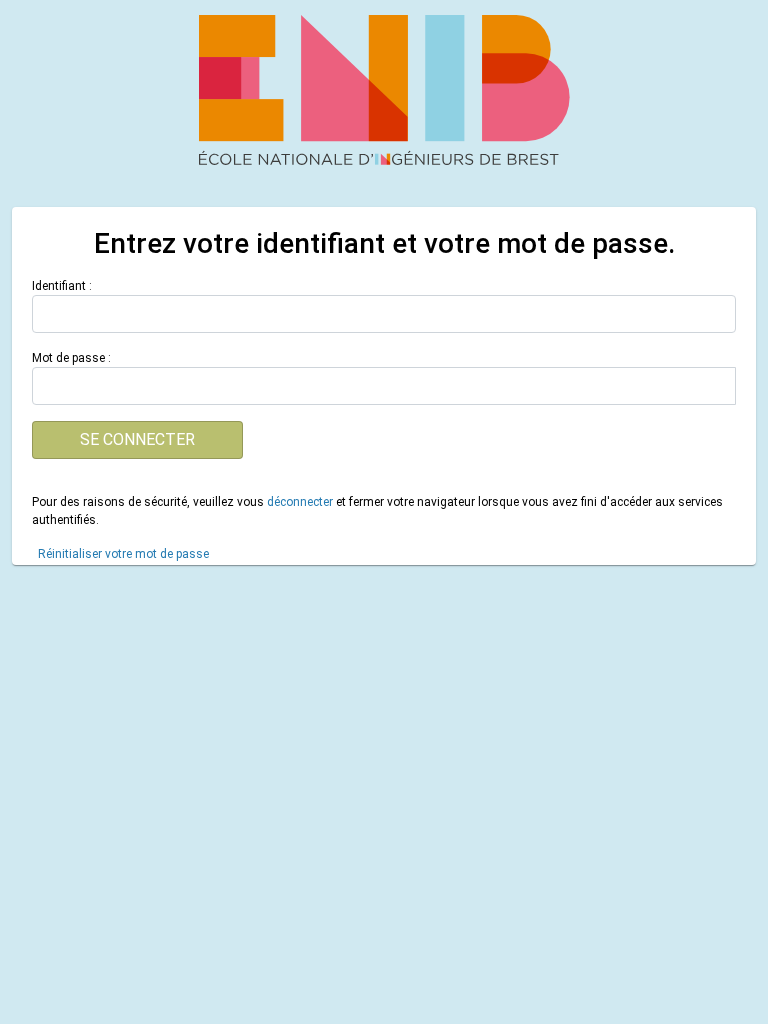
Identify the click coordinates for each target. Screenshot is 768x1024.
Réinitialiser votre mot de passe (123, 554)
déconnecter (300, 502)
